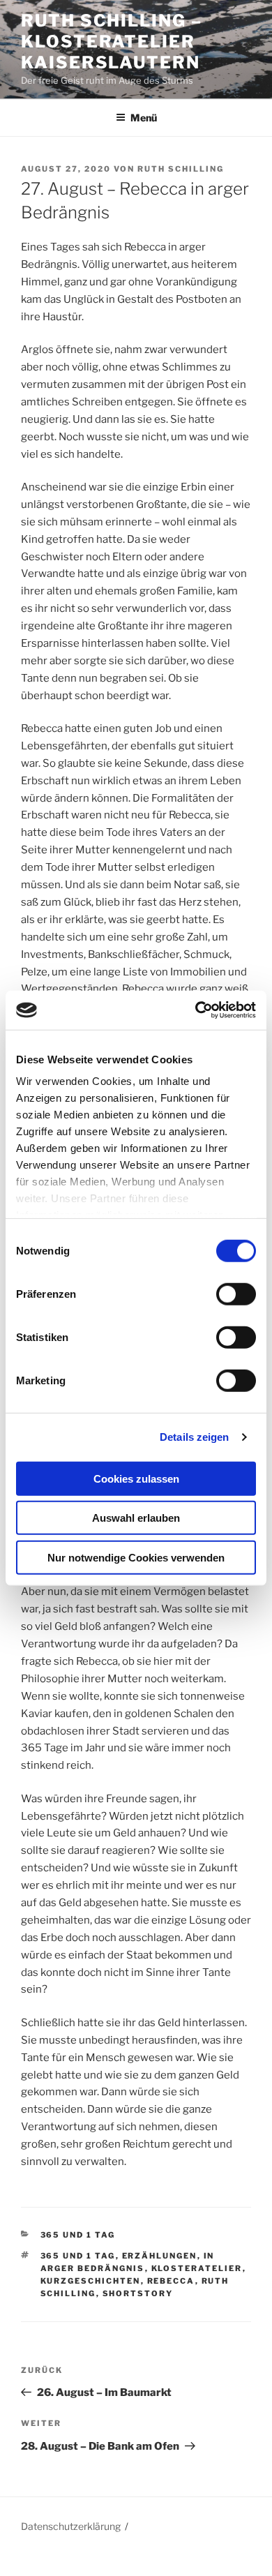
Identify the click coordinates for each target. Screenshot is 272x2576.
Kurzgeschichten (91, 2281)
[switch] (236, 1294)
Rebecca (171, 2281)
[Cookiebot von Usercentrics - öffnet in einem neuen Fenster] (196, 1010)
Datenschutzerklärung (71, 2526)
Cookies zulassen (136, 1478)
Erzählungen (160, 2256)
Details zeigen (194, 1437)
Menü (144, 118)
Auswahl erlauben (136, 1518)
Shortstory (138, 2293)
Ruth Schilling (181, 169)
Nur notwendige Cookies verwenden (136, 1557)
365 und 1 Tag (78, 2235)
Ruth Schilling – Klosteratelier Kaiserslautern (112, 42)
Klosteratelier (197, 2268)
